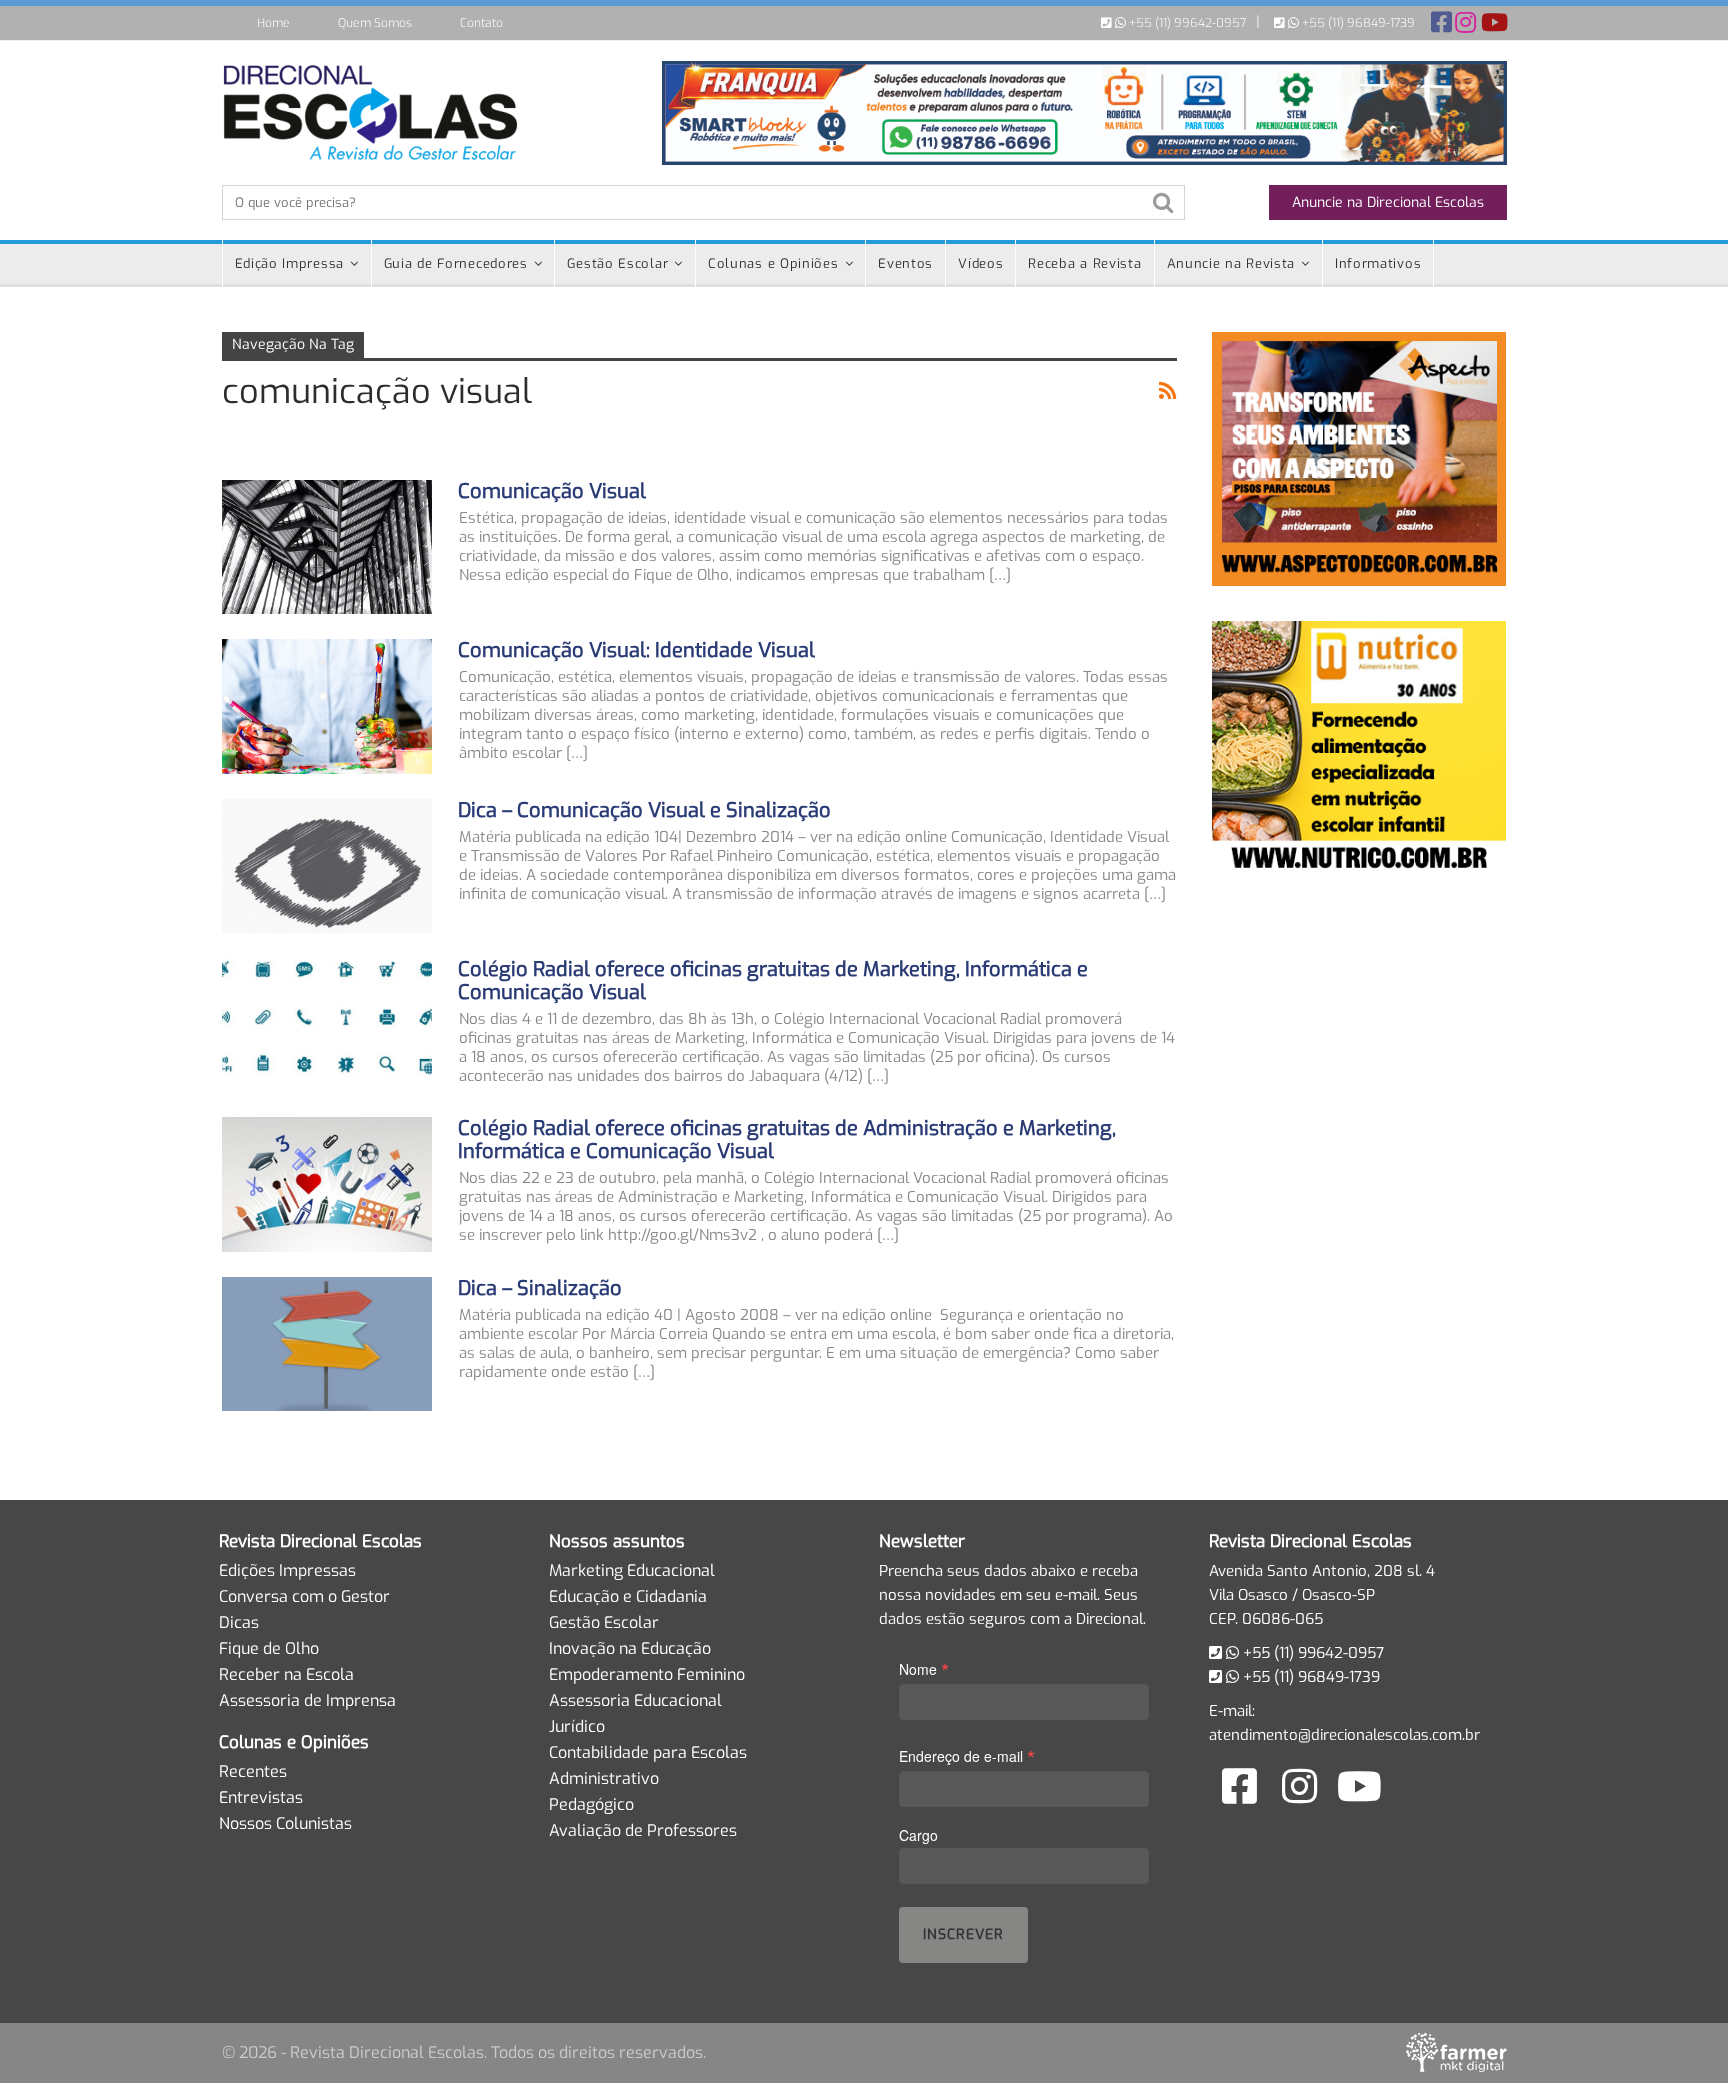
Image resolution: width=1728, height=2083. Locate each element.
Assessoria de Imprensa (307, 1700)
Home (273, 23)
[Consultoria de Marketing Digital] (1456, 2052)
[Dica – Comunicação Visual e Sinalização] (327, 866)
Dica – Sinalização (540, 1288)
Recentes (253, 1771)
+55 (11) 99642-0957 (1186, 23)
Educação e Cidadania (628, 1596)
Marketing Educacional (632, 1570)
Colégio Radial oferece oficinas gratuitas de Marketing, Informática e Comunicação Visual (773, 981)
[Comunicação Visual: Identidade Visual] (327, 706)
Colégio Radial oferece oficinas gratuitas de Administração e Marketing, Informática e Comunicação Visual (787, 1140)
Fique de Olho (269, 1648)
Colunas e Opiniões (773, 263)
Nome (924, 1668)
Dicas (239, 1622)
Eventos (905, 263)
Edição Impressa (290, 263)
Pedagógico (591, 1804)
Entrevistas (261, 1797)
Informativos (1378, 263)
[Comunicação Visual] (327, 547)
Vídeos (980, 263)
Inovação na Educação (630, 1648)
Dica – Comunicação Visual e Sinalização (644, 810)
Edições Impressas (287, 1570)
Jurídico (577, 1726)
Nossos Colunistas (285, 1823)
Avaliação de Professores (643, 1830)
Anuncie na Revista (1231, 263)
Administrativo (604, 1778)
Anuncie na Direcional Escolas (1388, 202)
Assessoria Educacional (635, 1700)
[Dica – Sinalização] (327, 1344)
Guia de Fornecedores (456, 263)
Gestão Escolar (617, 263)
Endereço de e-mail (967, 1755)
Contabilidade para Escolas (648, 1752)
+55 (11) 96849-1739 (1357, 23)
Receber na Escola (286, 1674)
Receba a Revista (1084, 263)
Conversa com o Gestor (304, 1596)
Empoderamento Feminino (647, 1674)
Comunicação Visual (552, 491)
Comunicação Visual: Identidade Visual (636, 650)
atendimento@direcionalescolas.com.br (1344, 1735)
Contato (481, 23)
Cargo (918, 1835)
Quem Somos (375, 23)
